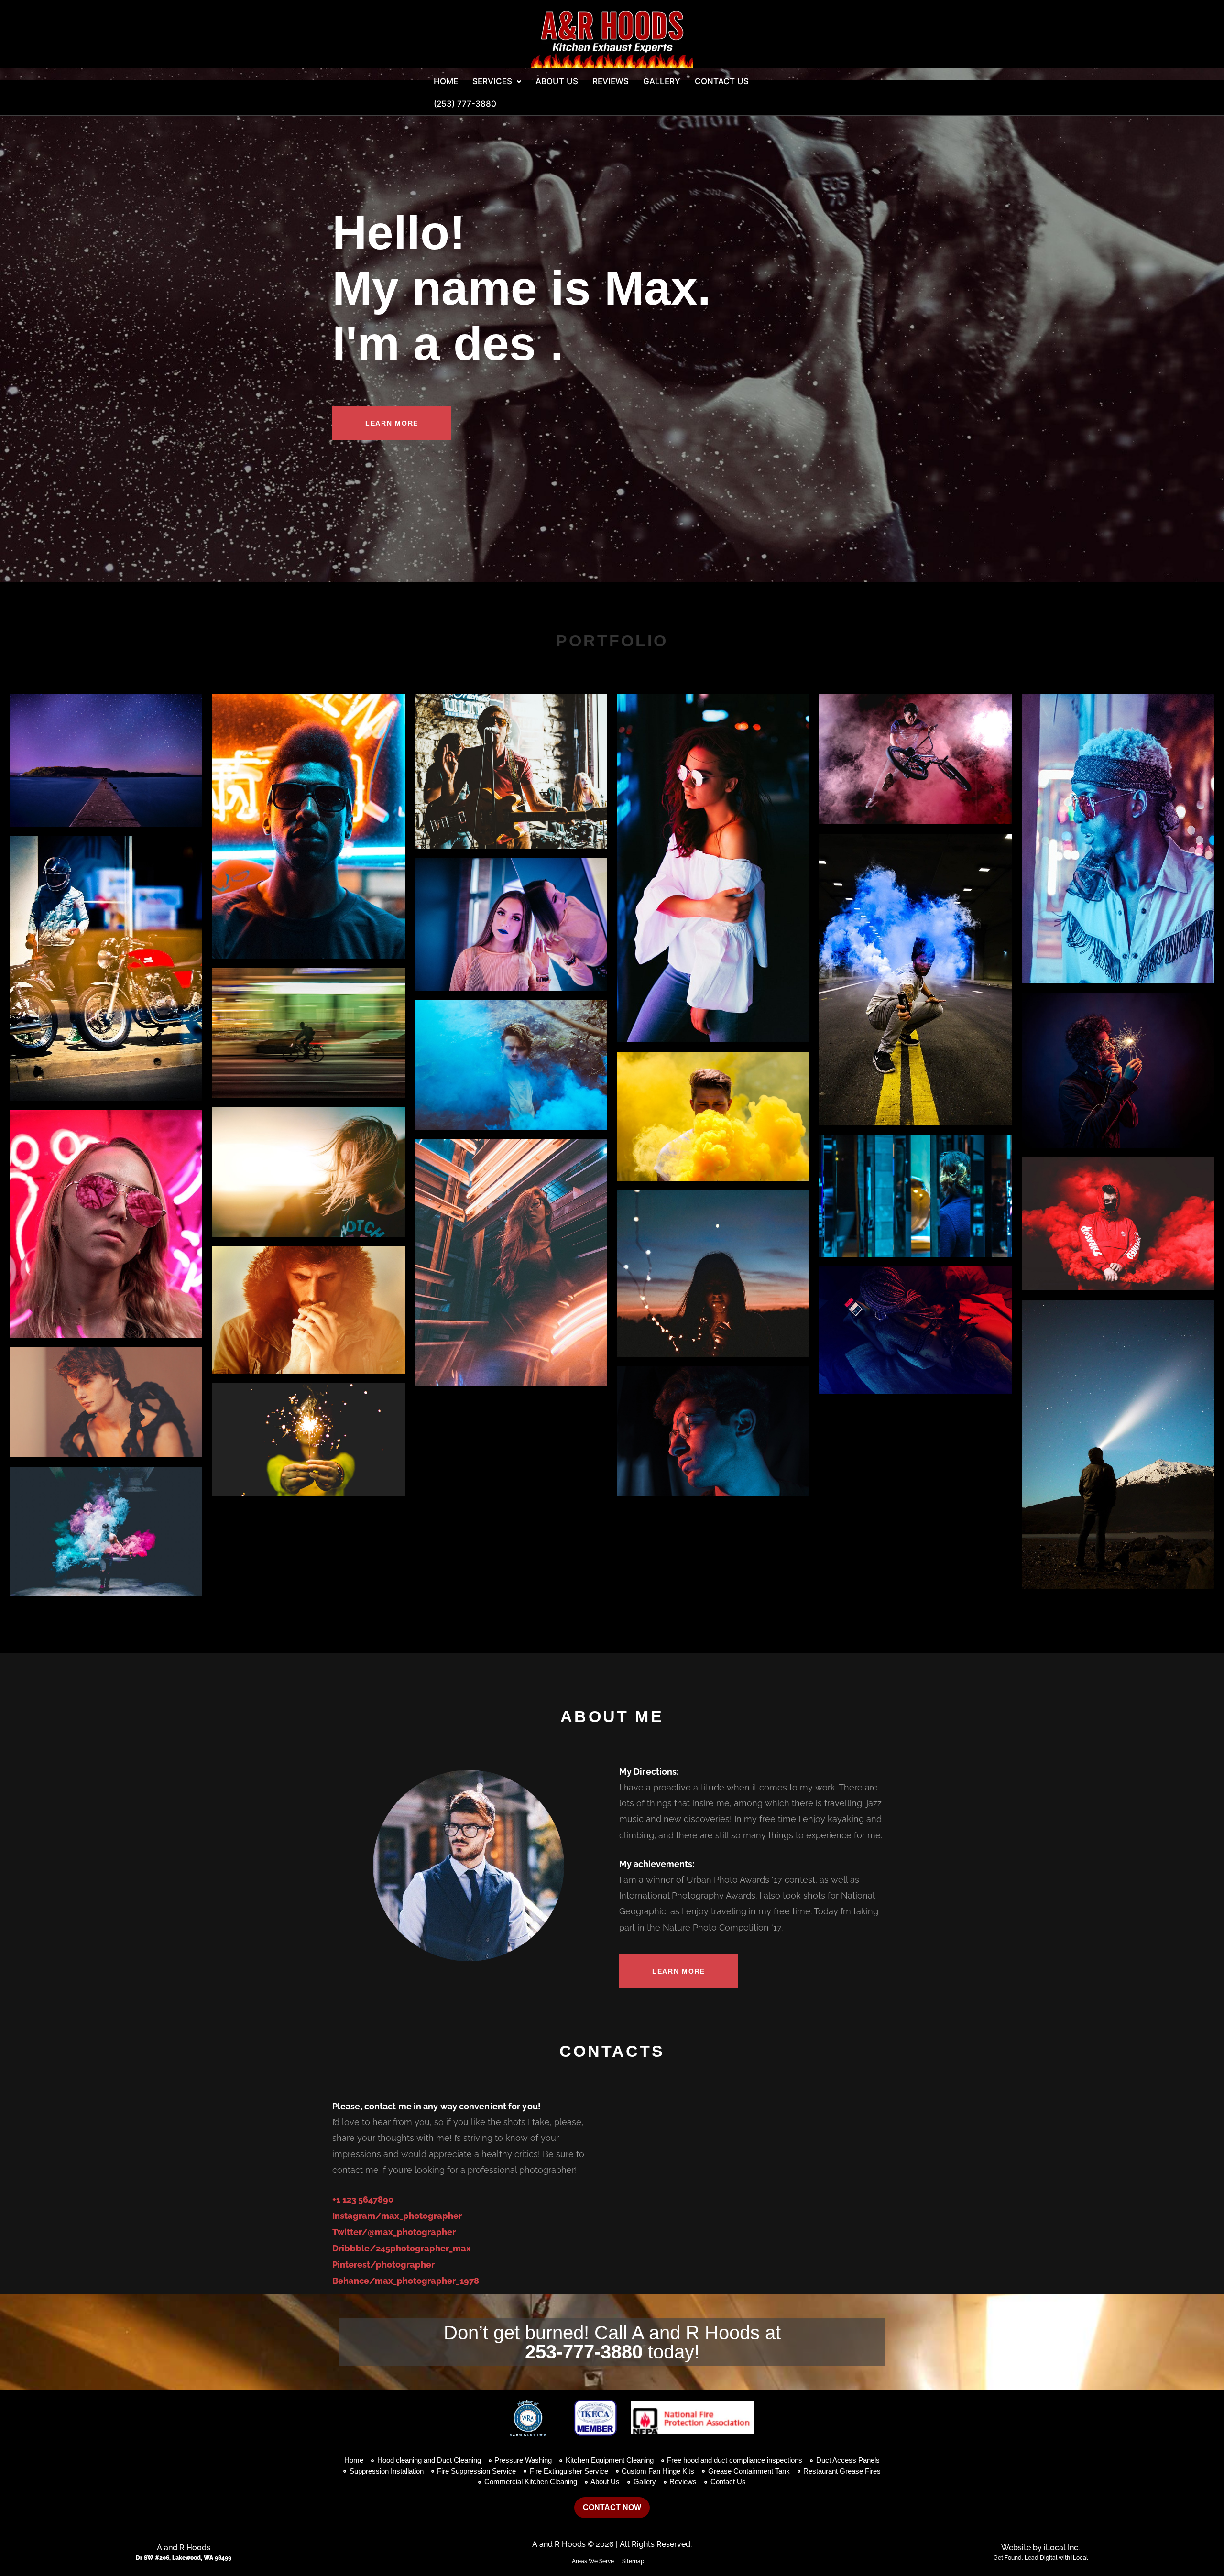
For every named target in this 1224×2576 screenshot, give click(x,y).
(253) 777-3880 (465, 104)
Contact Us (722, 81)
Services (492, 81)
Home (446, 81)
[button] (497, 82)
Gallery (662, 81)
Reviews (611, 81)
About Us (557, 81)
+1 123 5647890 (363, 2199)
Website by (1040, 2548)
